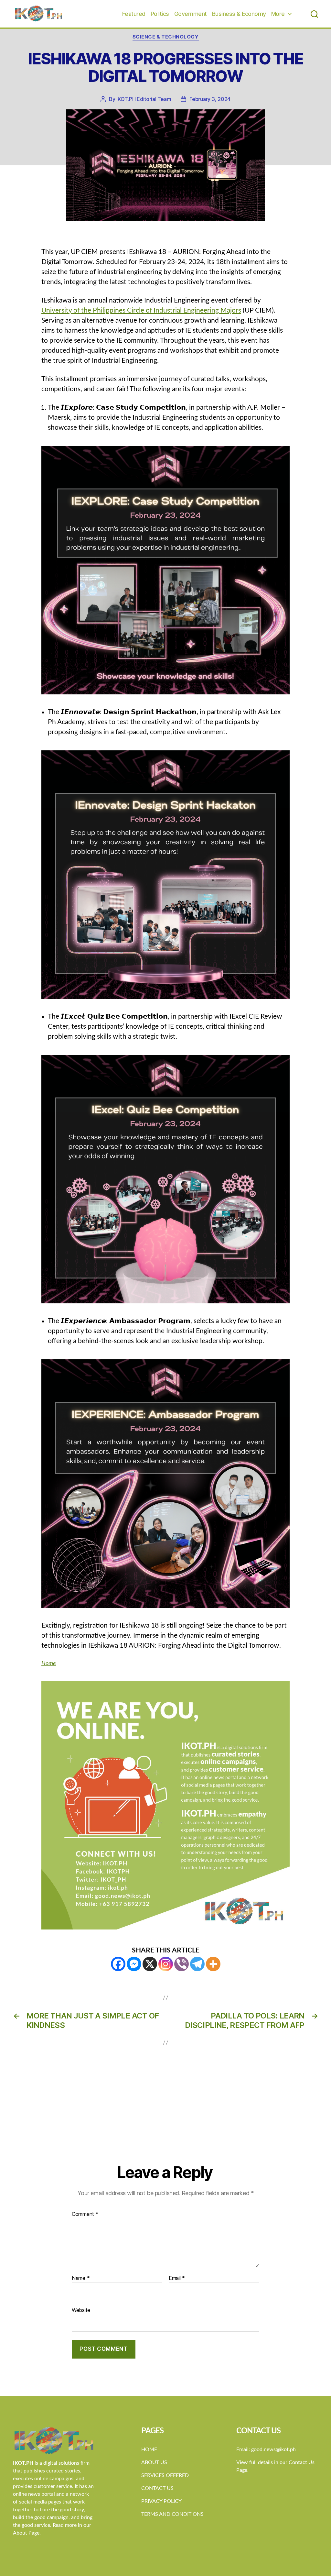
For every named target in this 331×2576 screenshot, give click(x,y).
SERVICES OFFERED (165, 2475)
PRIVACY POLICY (161, 2501)
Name (81, 2278)
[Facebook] (118, 1964)
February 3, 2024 (210, 99)
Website (81, 2310)
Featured (134, 14)
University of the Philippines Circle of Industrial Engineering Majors (141, 310)
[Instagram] (166, 1964)
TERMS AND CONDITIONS (172, 2514)
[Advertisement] (165, 2114)
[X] (150, 1964)
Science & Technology (166, 37)
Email (177, 2278)
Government (191, 14)
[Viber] (182, 1964)
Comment (85, 2214)
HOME (149, 2449)
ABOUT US (154, 2462)
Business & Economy (239, 14)
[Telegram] (197, 1964)
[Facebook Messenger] (134, 1964)
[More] (213, 1964)
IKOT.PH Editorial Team (144, 99)
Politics (160, 14)
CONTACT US (157, 2488)
